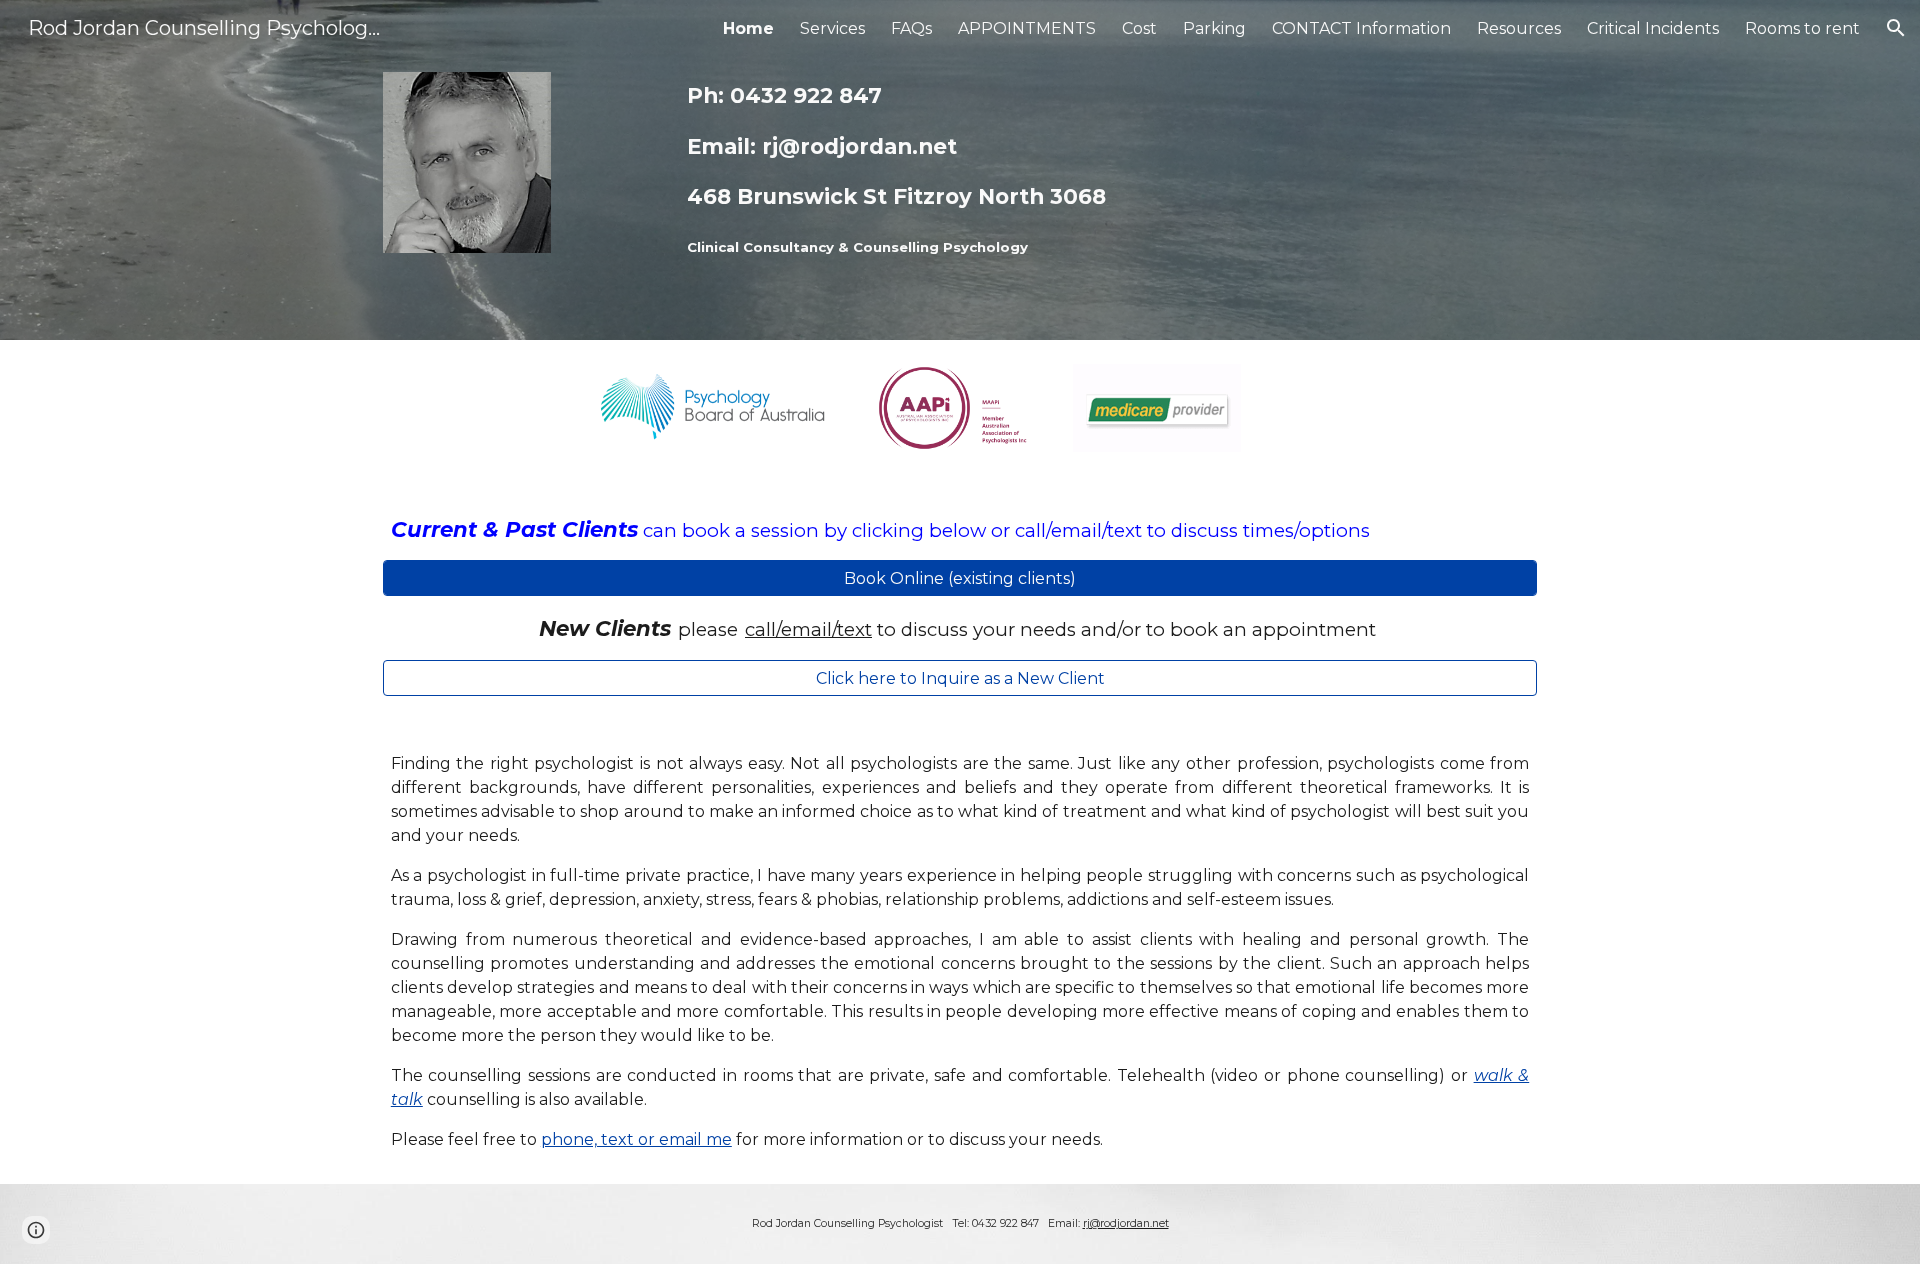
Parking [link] (1214, 28)
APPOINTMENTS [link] (1027, 28)
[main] (1009, 170)
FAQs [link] (911, 28)
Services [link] (832, 28)
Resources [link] (1519, 28)
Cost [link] (1139, 28)
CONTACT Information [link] (1361, 28)
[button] (1896, 28)
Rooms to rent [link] (1802, 28)
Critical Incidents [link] (1653, 28)
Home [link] (748, 28)
